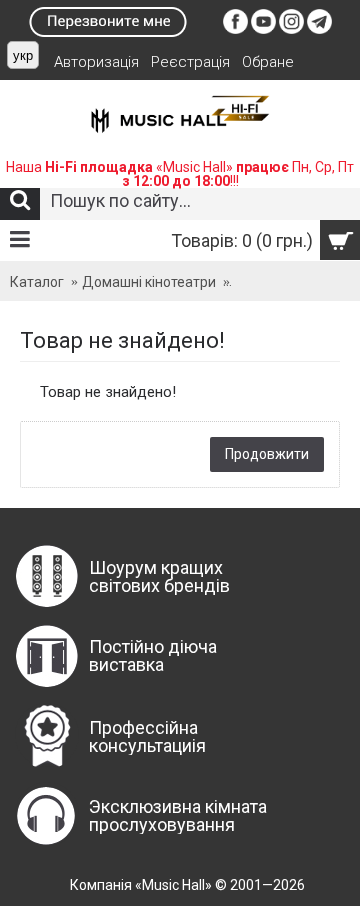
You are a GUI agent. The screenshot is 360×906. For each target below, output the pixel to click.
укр (23, 55)
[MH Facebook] (235, 29)
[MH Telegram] (319, 29)
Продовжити (267, 454)
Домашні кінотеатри (149, 282)
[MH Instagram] (291, 29)
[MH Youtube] (263, 29)
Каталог (37, 282)
